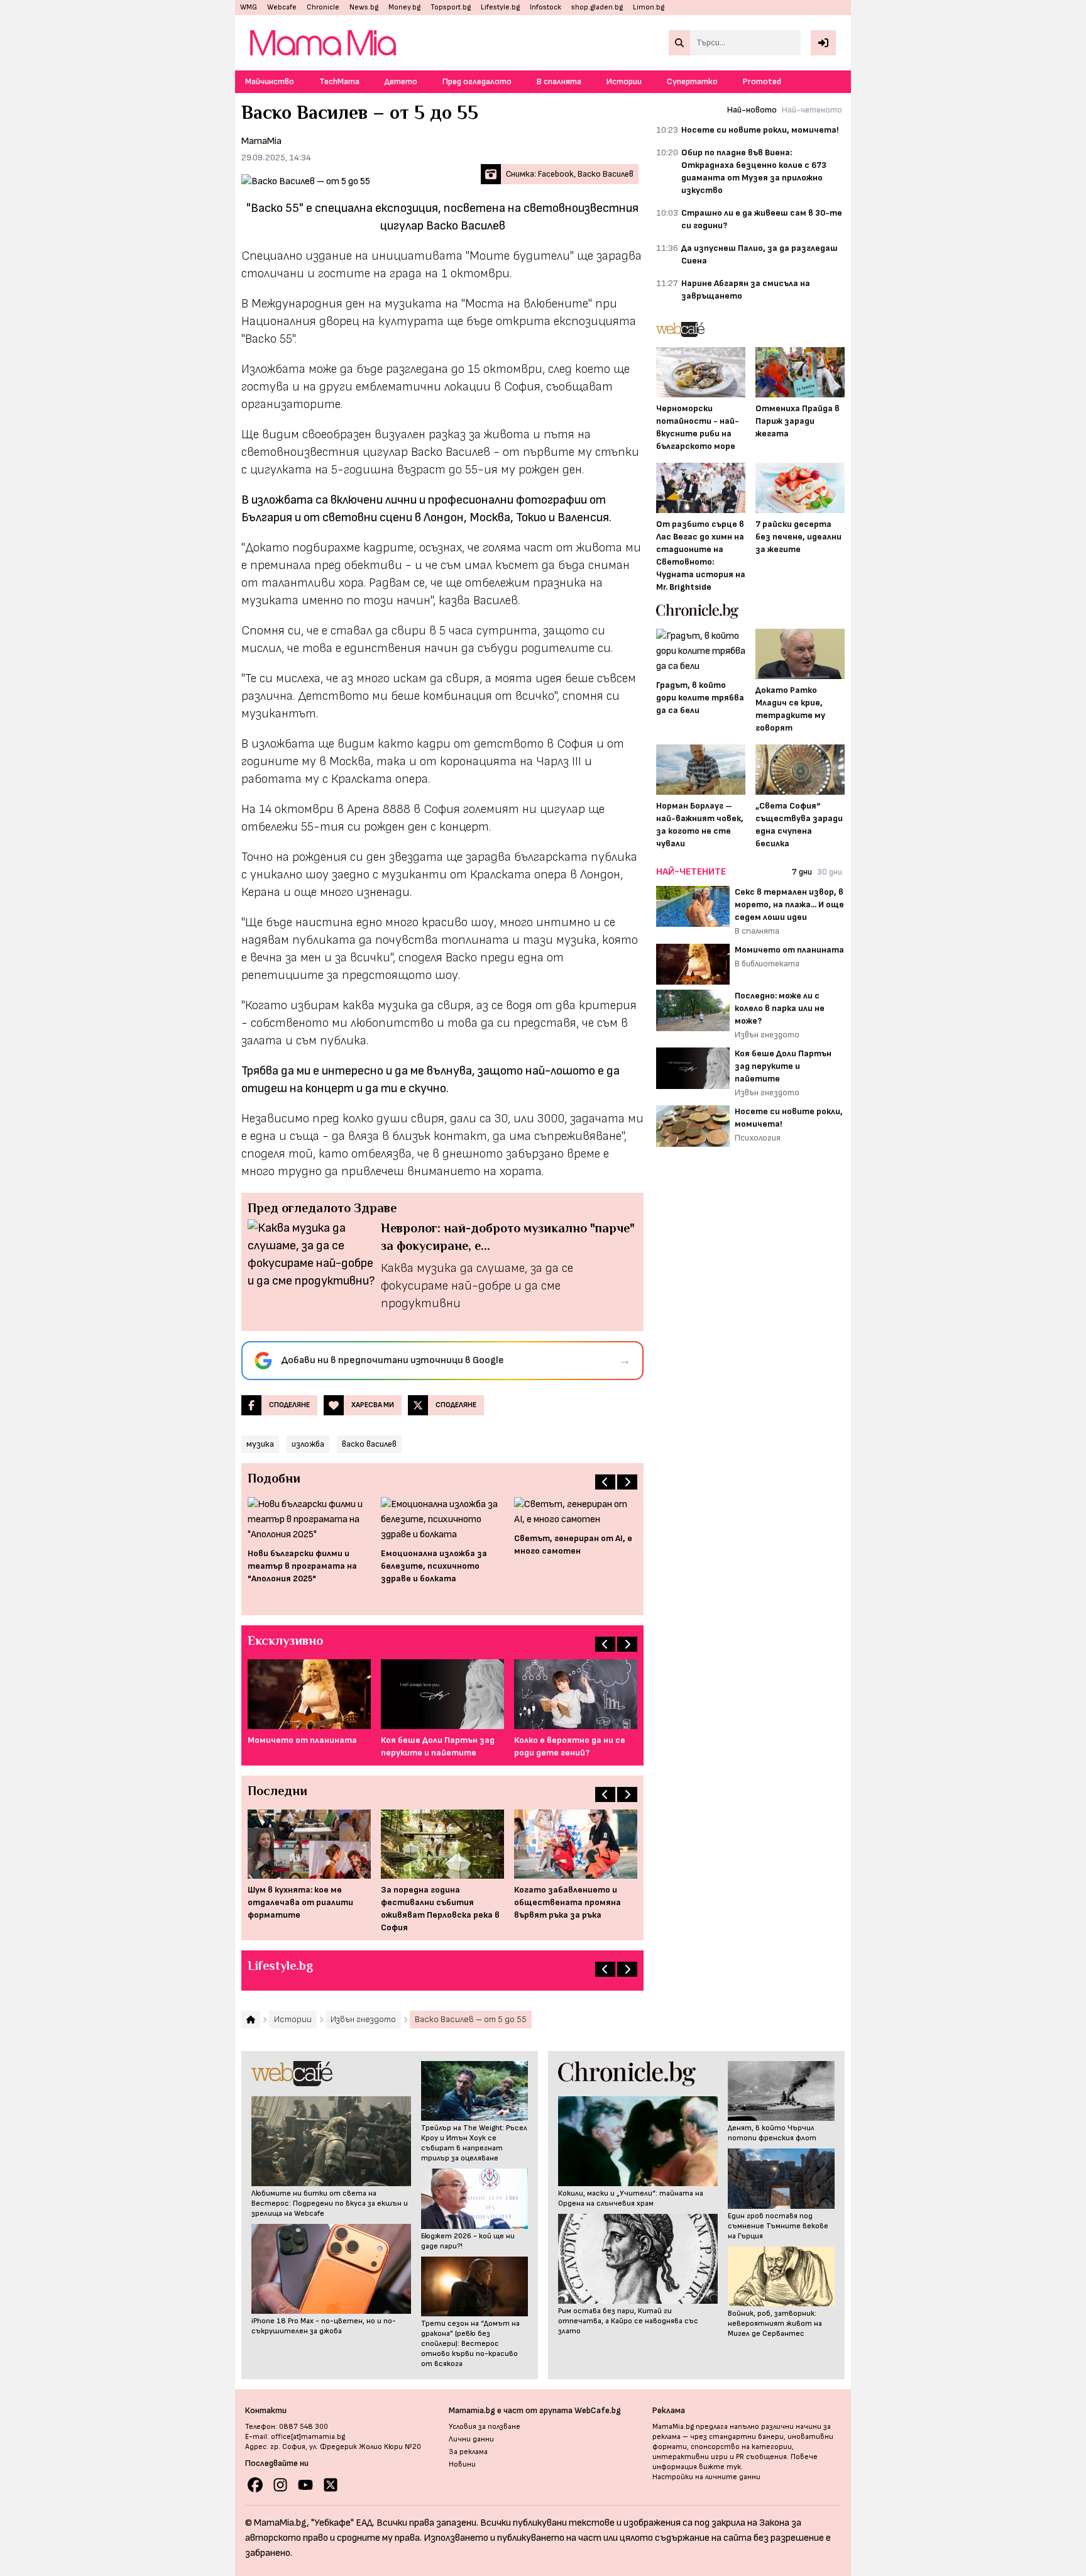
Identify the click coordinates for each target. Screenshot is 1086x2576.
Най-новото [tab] (752, 110)
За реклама (468, 2452)
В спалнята (559, 81)
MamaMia (261, 141)
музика (260, 1444)
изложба (308, 1444)
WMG (249, 7)
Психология (758, 1138)
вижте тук (720, 2467)
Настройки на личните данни (706, 2477)
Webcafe (282, 7)
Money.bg (404, 7)
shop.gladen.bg (597, 7)
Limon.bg (649, 7)
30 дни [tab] (830, 872)
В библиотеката (767, 964)
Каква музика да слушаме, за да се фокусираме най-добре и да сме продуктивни (477, 1286)
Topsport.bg (451, 7)
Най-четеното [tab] (812, 110)
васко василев (369, 1444)
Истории (624, 81)
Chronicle (323, 7)
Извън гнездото (767, 1035)
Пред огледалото (477, 81)
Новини (462, 2464)
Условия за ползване (485, 2427)
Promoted (762, 81)
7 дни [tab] (802, 872)
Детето (401, 81)
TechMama (339, 81)
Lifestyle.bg (500, 7)
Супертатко (692, 81)
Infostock (546, 7)
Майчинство (270, 81)
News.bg (364, 7)
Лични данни (471, 2439)
